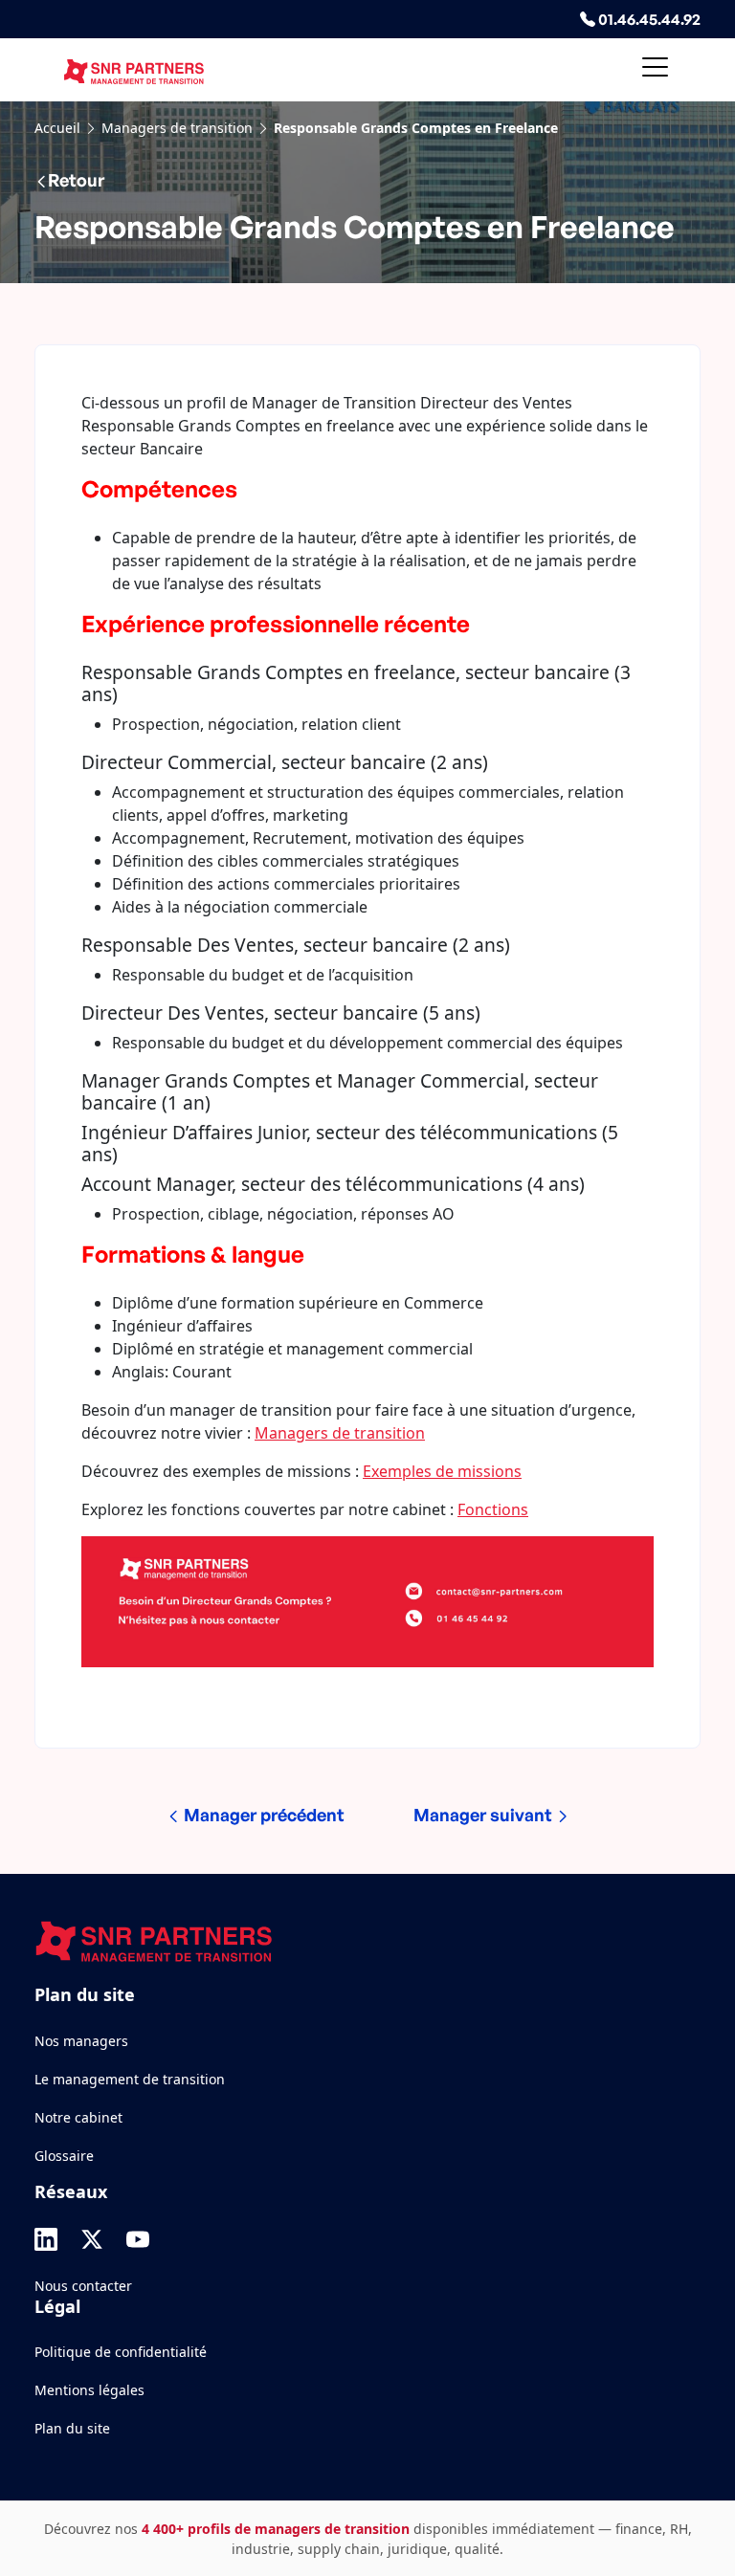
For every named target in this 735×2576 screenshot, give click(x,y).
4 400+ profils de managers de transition (276, 2529)
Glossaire (64, 2156)
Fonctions (493, 1509)
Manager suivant (485, 1815)
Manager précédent (262, 1815)
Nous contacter (83, 2286)
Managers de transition (177, 128)
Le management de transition (130, 2079)
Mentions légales (89, 2390)
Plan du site (72, 2428)
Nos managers (81, 2041)
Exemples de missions (442, 1471)
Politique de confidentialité (121, 2352)
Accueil (57, 128)
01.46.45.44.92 (648, 19)
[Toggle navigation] (655, 70)
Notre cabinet (78, 2117)
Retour (76, 180)
